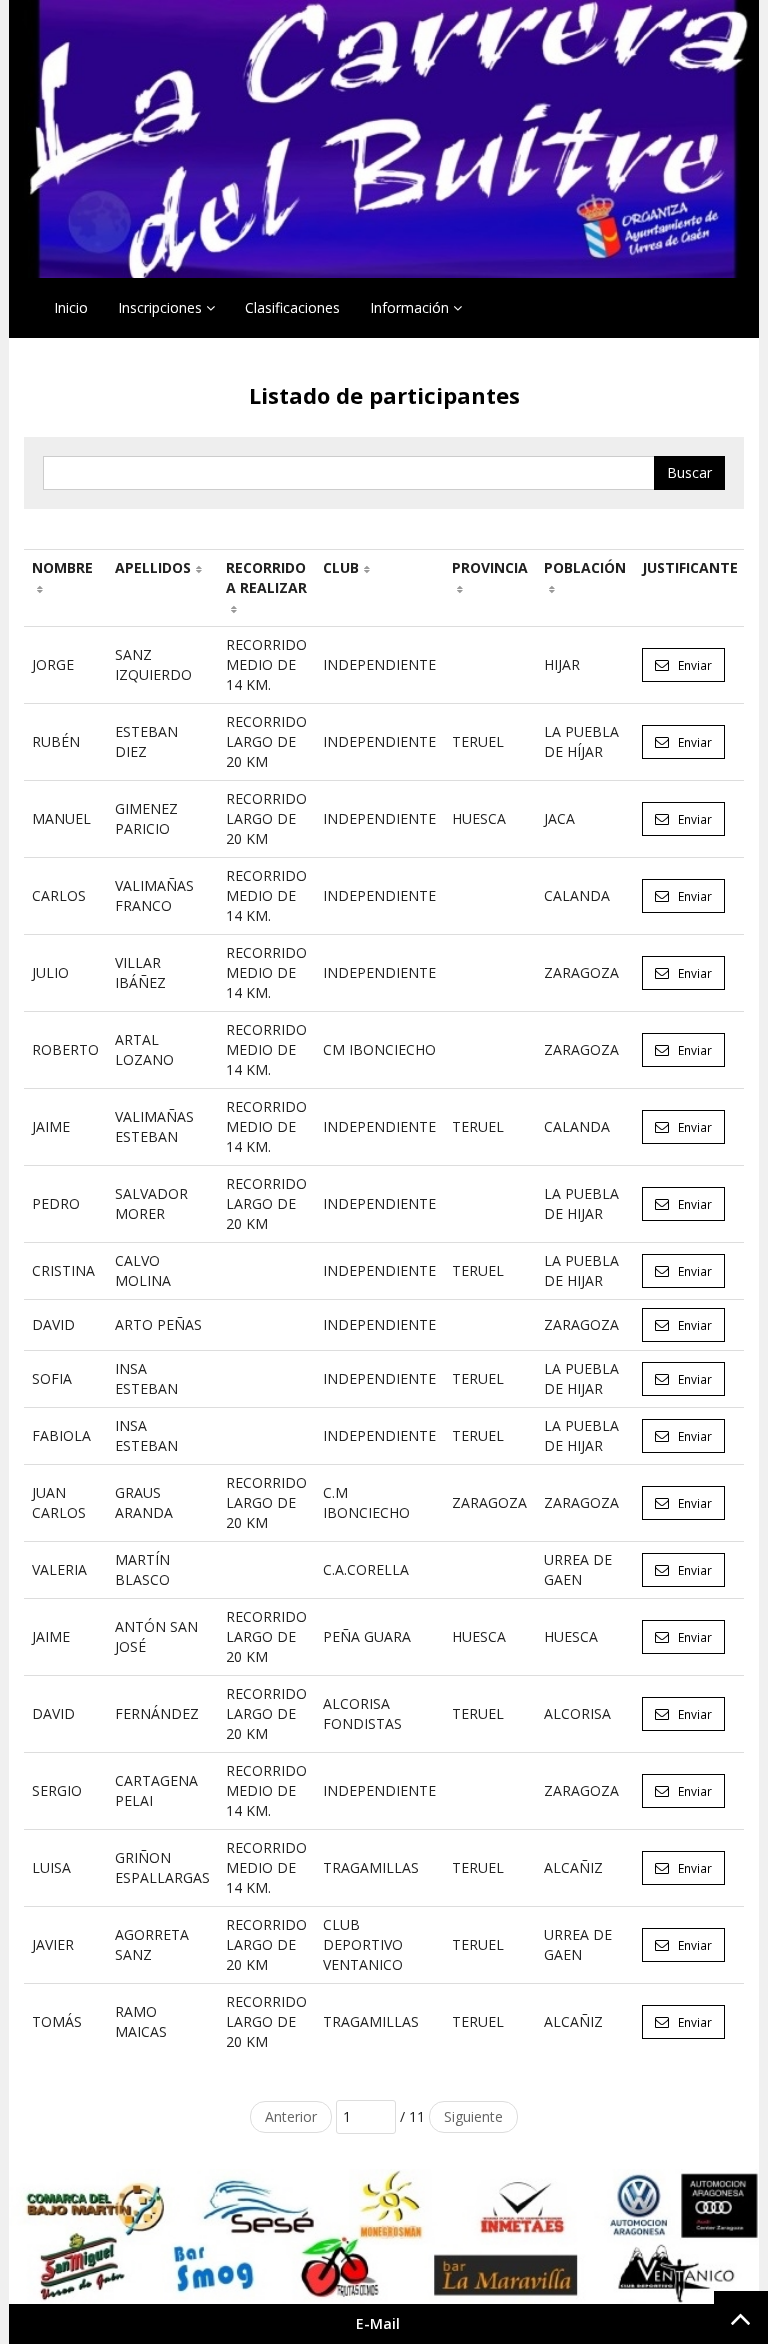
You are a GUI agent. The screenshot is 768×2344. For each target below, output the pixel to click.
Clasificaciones (292, 307)
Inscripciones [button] (162, 307)
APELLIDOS (153, 567)
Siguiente (473, 2116)
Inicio (71, 307)
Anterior (291, 2116)
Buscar (689, 472)
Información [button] (411, 307)
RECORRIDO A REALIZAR (266, 577)
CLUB (341, 567)
